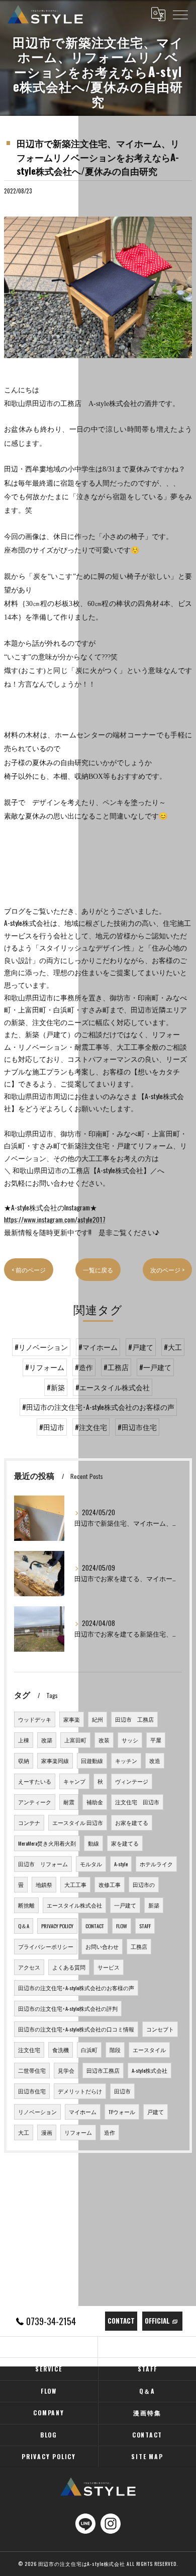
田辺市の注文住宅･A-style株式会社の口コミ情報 (76, 2029)
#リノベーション (41, 1347)
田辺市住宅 (32, 2091)
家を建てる (125, 1843)
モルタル (91, 1864)
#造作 (84, 1367)
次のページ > (167, 1270)
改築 (47, 1740)
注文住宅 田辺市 (137, 1802)
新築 (154, 1905)
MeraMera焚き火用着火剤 (47, 1843)
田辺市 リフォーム (43, 1864)
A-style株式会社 (150, 2070)
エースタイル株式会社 (74, 1905)
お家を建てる (132, 1822)
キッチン (126, 1760)
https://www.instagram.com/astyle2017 (55, 1219)
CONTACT (95, 1926)
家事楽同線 (55, 1760)
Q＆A (24, 1926)
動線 (93, 1843)
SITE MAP (147, 2456)
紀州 (97, 1719)
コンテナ (29, 1822)
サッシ (130, 1740)
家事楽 (72, 1719)
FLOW (122, 1926)
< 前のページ (29, 1270)
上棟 (24, 1740)
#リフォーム (45, 1367)
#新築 (56, 1387)
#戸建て (141, 1347)
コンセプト (160, 2029)
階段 (115, 2050)
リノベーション (37, 2112)
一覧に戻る (98, 1270)
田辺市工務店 (103, 2070)
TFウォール (122, 2112)
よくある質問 (69, 1967)
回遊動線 (92, 1760)
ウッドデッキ (35, 1719)
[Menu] (180, 14)
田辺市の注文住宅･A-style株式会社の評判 (68, 2008)
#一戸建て (155, 1367)
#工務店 (116, 1367)
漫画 (47, 2132)
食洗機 (61, 2050)
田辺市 (122, 2091)
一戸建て (125, 1905)
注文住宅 (29, 2050)
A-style (121, 1864)
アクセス (29, 1967)
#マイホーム (98, 1347)
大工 (24, 2132)
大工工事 (75, 1884)
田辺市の (144, 1884)
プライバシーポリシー (46, 1946)
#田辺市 (52, 1427)
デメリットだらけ (80, 2091)
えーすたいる (35, 1781)
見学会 (66, 2070)
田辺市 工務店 (134, 1719)
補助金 (95, 1802)
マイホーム (83, 2112)
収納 (24, 1760)
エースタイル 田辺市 (78, 1822)
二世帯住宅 (32, 2070)
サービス (109, 1967)
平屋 (156, 1740)
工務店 (139, 1946)
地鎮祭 (44, 1884)
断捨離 (26, 1905)
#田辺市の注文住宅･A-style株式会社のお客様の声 (98, 1407)
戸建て (156, 2112)
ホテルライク (156, 1864)
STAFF (145, 1926)
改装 (104, 1740)
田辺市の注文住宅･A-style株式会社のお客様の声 (76, 1988)
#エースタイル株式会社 (113, 1387)
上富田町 (75, 1740)
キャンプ (74, 1781)
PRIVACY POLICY (57, 1926)
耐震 (69, 1802)
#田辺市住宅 (137, 1427)
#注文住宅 (91, 1427)
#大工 (173, 1347)
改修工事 (110, 1884)
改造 (155, 1760)
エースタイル (149, 2050)
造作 (110, 2132)
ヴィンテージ (132, 1781)
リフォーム (78, 2132)
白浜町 (89, 2050)
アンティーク (35, 1802)
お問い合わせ (102, 1946)
